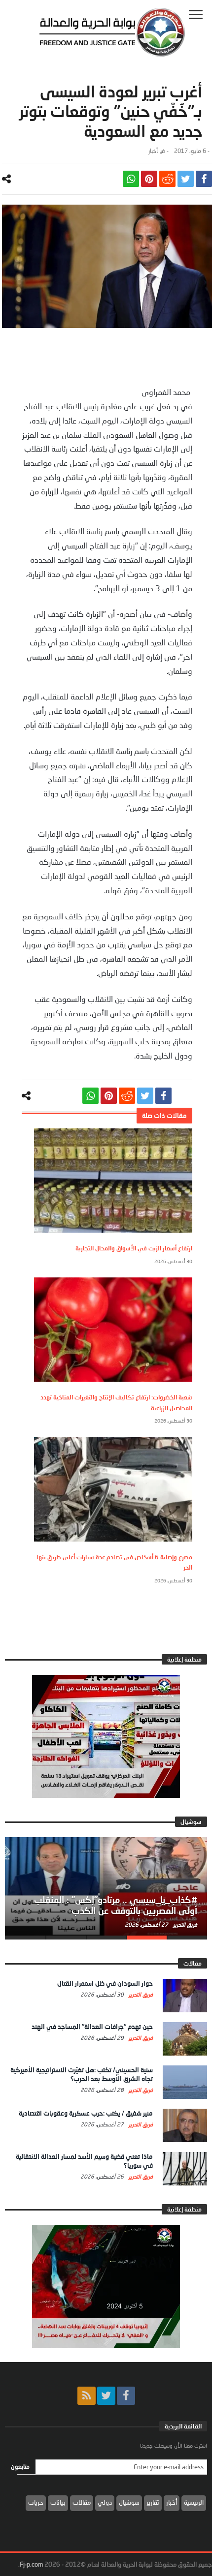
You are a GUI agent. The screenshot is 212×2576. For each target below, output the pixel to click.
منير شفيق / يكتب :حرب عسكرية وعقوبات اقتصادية (86, 2113)
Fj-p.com (31, 2564)
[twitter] (186, 179)
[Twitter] (106, 2396)
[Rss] (87, 2396)
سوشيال (129, 2502)
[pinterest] (149, 179)
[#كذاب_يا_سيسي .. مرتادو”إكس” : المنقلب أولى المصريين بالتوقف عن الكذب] (106, 1886)
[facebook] (204, 179)
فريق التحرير (184, 1924)
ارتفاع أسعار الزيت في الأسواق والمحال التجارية (134, 1248)
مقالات (82, 2502)
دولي (105, 2502)
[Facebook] (126, 2396)
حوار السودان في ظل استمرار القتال (105, 1983)
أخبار (153, 151)
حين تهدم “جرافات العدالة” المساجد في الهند (92, 2027)
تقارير (153, 2502)
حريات (36, 2502)
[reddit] (167, 179)
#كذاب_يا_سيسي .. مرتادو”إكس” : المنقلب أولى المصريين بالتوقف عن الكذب (116, 1905)
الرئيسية (194, 2502)
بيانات (58, 2502)
